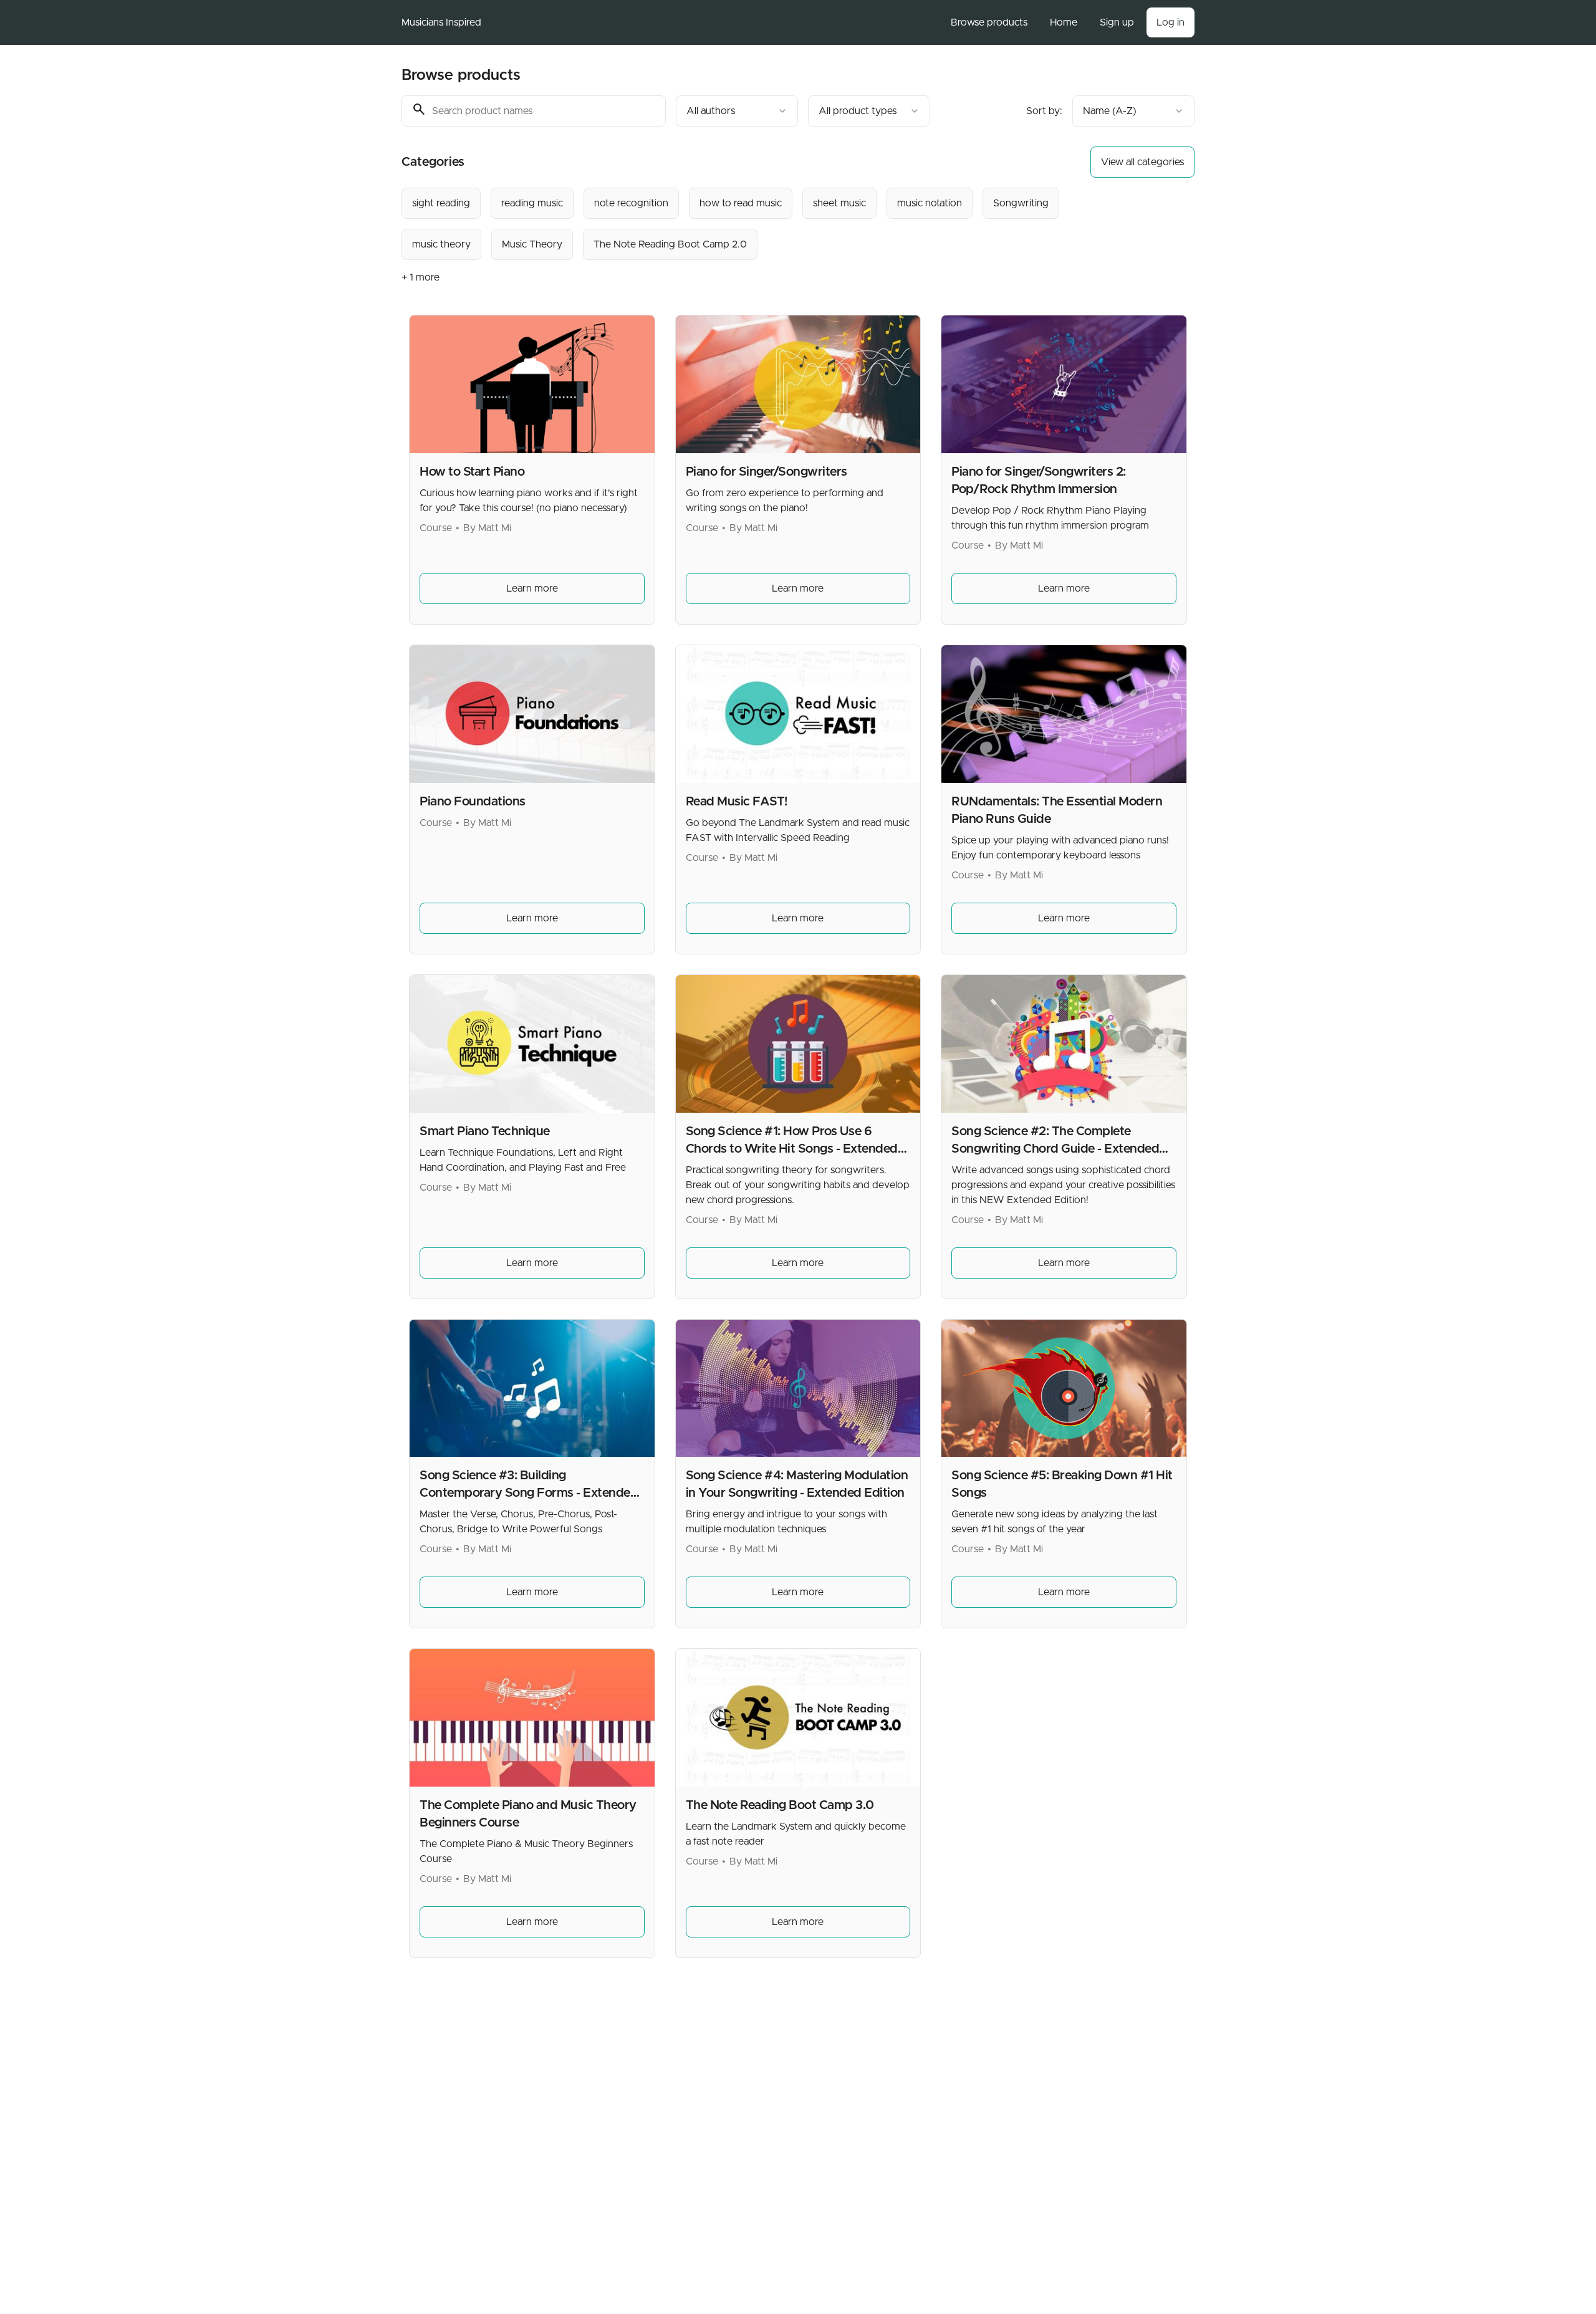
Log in (1171, 22)
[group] (747, 224)
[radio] (441, 203)
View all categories (1142, 162)
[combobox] (737, 111)
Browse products (989, 22)
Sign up (1117, 22)
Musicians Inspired (441, 22)
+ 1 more (421, 277)
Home (1064, 22)
